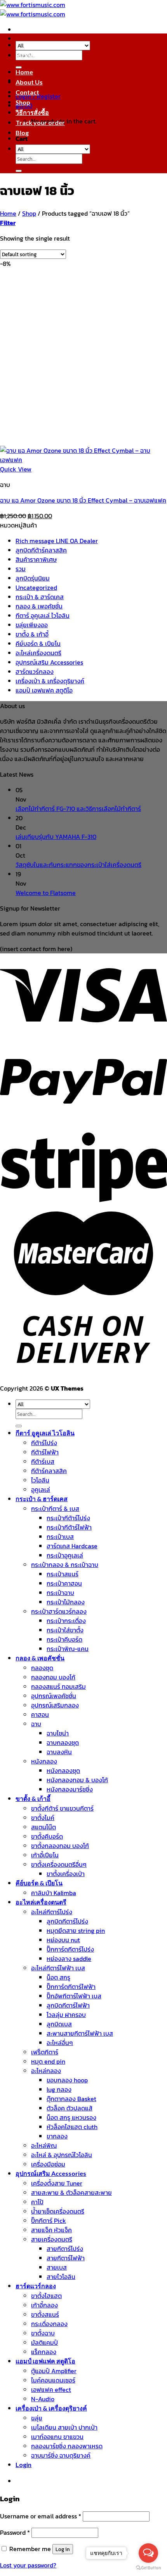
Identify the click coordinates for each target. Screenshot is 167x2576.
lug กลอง (59, 2089)
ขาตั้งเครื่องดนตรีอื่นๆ (59, 1864)
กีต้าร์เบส (43, 1461)
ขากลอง (57, 2136)
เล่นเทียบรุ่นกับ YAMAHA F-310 (56, 837)
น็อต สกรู (58, 1977)
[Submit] (19, 171)
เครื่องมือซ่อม (48, 2164)
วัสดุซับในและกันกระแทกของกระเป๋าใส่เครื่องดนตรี (78, 865)
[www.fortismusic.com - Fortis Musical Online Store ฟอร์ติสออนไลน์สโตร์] (33, 9)
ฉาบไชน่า (58, 1733)
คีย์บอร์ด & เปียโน (38, 644)
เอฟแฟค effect (51, 2390)
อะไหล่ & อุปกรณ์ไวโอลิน (62, 2155)
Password (15, 2532)
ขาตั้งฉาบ (43, 2333)
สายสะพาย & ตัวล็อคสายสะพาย (71, 2193)
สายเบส (57, 2267)
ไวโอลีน (40, 1480)
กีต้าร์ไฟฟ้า (45, 1452)
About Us (29, 82)
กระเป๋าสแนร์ (63, 1574)
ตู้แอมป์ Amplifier (54, 2371)
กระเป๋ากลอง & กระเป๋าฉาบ (65, 1565)
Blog (22, 133)
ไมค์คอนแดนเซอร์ (53, 2380)
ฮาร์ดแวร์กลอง (35, 672)
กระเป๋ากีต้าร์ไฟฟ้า (69, 1527)
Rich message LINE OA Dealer (57, 541)
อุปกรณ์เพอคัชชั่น (54, 1696)
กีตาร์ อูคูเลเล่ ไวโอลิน (43, 615)
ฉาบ (36, 1724)
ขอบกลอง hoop (67, 2080)
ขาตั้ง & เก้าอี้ (32, 634)
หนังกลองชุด (63, 1771)
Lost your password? (28, 2565)
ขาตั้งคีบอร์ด (47, 1836)
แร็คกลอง (44, 2352)
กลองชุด (42, 1668)
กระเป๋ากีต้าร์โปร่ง (68, 1518)
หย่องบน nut (63, 1940)
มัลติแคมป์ (44, 2342)
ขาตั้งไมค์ (43, 1818)
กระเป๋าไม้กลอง (66, 1602)
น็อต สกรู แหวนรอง (71, 2117)
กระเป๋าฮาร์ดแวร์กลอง (59, 1611)
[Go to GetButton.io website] (148, 2568)
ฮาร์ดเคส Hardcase (72, 1546)
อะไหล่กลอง (46, 2071)
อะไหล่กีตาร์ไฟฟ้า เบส (58, 1968)
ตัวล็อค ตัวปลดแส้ (70, 2108)
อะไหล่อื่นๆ (60, 2043)
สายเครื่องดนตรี (52, 2239)
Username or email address (41, 2516)
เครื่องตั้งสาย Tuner (57, 2183)
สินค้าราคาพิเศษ (36, 559)
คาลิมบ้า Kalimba (54, 1893)
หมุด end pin (48, 2061)
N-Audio (43, 2399)
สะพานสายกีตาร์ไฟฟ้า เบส (80, 2033)
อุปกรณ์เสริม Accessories (49, 662)
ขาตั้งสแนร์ (45, 2314)
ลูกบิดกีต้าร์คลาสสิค (41, 550)
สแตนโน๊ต (43, 1827)
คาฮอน (40, 1714)
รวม (21, 569)
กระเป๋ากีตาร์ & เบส (55, 1509)
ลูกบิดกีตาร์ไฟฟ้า (68, 2005)
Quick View (16, 469)
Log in (63, 2549)
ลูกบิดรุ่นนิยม (33, 578)
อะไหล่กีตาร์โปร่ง (52, 1912)
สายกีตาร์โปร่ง (65, 2249)
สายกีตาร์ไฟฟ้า (66, 2258)
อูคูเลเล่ (41, 1489)
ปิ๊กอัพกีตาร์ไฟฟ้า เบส (74, 1996)
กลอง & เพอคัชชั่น (39, 606)
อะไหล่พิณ (44, 2145)
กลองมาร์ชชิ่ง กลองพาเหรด (67, 2446)
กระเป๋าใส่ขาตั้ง (65, 1630)
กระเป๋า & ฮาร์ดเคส (40, 597)
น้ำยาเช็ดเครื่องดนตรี (58, 2211)
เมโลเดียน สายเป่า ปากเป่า (64, 2427)
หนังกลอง (44, 1761)
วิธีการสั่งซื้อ (32, 112)
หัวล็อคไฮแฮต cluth (72, 2127)
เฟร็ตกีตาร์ (45, 2052)
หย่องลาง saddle (69, 1959)
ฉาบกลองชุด (63, 1743)
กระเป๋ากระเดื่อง (66, 1621)
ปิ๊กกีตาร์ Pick (49, 2221)
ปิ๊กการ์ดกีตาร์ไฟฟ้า (71, 1987)
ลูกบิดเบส (59, 2024)
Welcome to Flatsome (46, 893)
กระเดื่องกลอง (49, 2324)
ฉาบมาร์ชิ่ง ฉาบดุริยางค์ (61, 2455)
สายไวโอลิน (61, 2277)
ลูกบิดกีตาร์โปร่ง (67, 1921)
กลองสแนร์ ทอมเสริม (58, 1686)
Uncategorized (36, 587)
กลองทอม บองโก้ (53, 1677)
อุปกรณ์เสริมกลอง (55, 1705)
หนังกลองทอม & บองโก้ (77, 1780)
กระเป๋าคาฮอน (64, 1583)
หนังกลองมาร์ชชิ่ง (70, 1789)
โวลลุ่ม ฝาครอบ (66, 2015)
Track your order (40, 122)
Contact (27, 92)
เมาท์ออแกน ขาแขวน (57, 2437)
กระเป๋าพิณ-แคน (68, 1649)
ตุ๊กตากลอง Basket (71, 2099)
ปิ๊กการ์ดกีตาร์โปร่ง (70, 1949)
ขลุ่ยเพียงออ (32, 625)
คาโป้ (37, 2202)
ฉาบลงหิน (59, 1752)
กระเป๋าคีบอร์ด (64, 1639)
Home (24, 72)
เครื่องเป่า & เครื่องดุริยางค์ (50, 681)
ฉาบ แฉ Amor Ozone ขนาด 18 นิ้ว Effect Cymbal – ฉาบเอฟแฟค (83, 500)
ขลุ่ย (37, 2418)
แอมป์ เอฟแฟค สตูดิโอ (44, 690)
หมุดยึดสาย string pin (76, 1931)
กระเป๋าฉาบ (60, 1593)
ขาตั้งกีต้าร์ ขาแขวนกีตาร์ (62, 1808)
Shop (23, 102)
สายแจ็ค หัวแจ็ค (51, 2230)
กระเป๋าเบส (60, 1537)
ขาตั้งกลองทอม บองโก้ (60, 1846)
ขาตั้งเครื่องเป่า (66, 1874)
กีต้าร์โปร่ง (44, 1443)
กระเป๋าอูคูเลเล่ (65, 1555)
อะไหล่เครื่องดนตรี (38, 653)
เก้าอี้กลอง (44, 2305)
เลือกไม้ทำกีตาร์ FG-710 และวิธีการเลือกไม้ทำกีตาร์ (78, 809)
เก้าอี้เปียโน (45, 1855)
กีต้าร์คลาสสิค (49, 1471)
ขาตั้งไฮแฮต (46, 2296)
